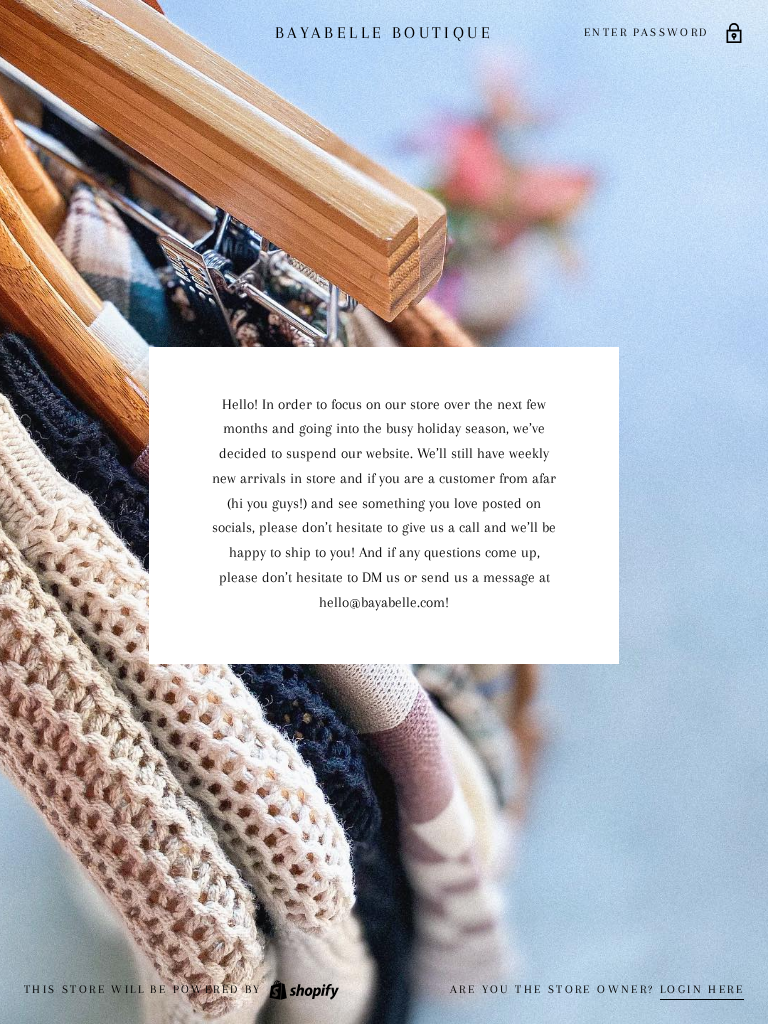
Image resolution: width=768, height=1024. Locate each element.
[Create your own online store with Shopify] (303, 989)
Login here (702, 989)
